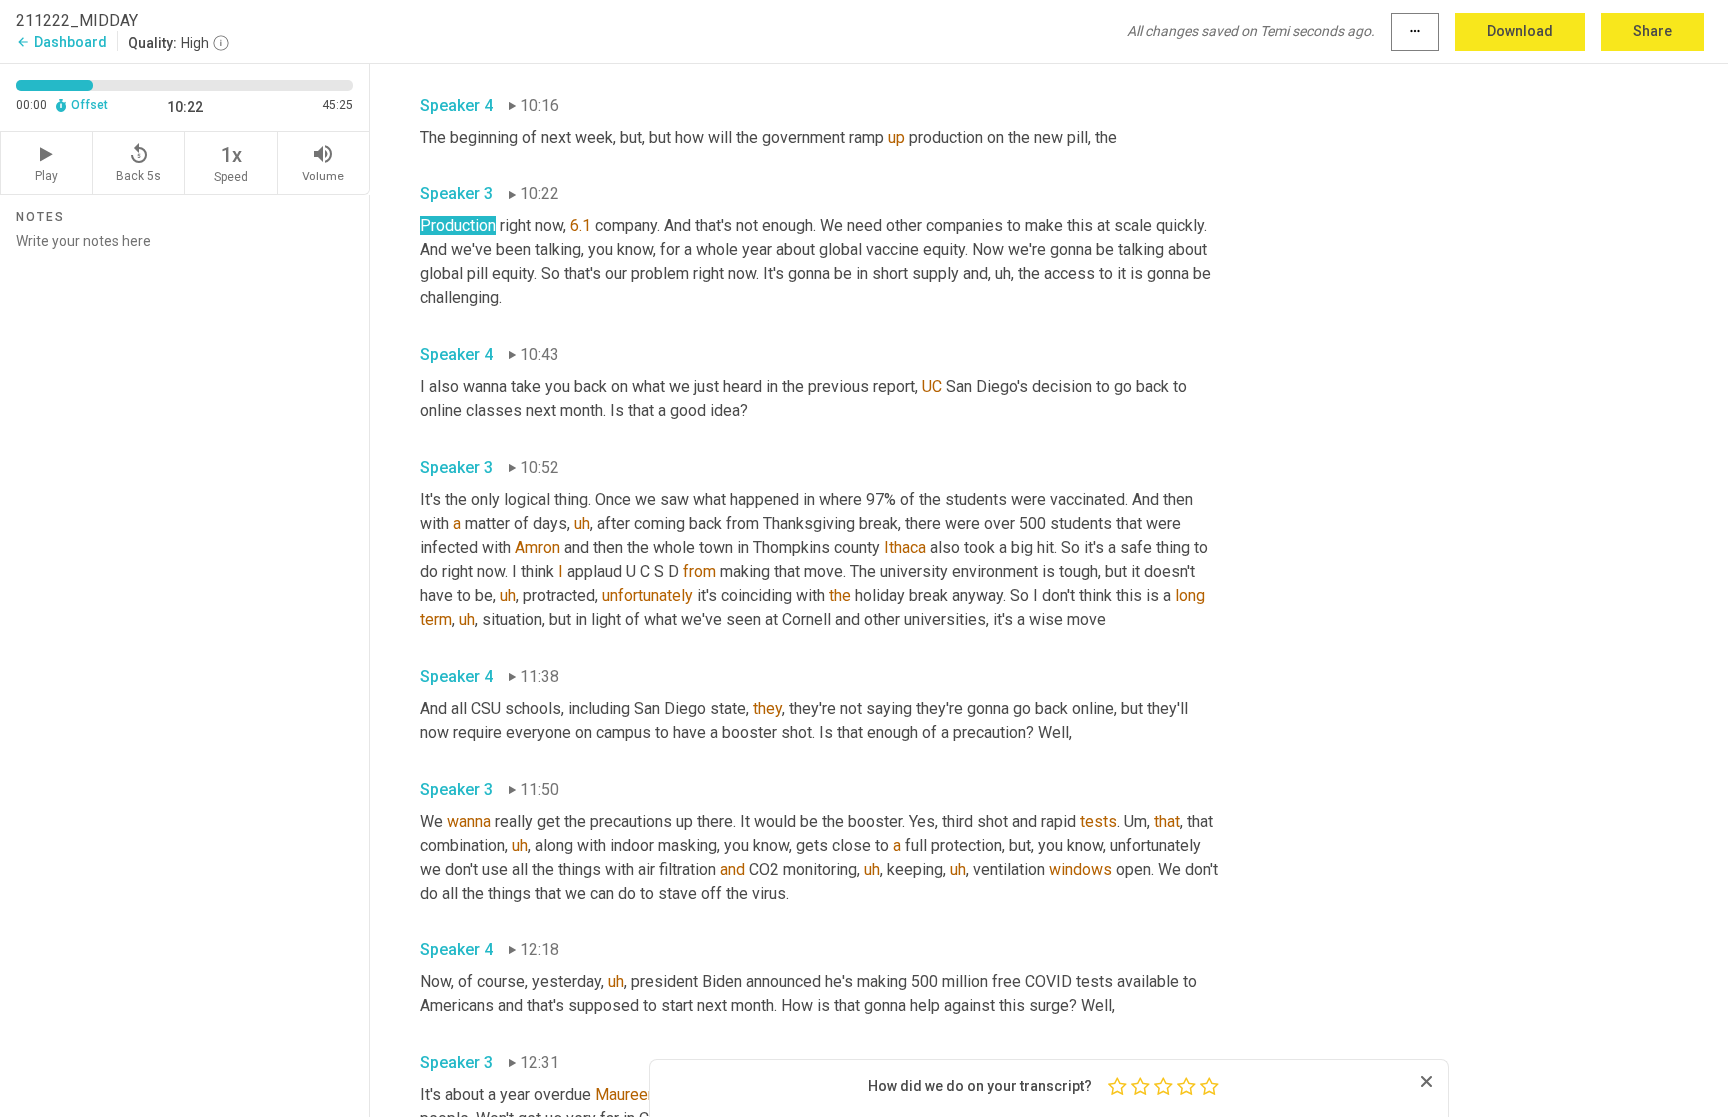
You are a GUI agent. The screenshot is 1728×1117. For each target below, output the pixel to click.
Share (1652, 31)
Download (1520, 31)
